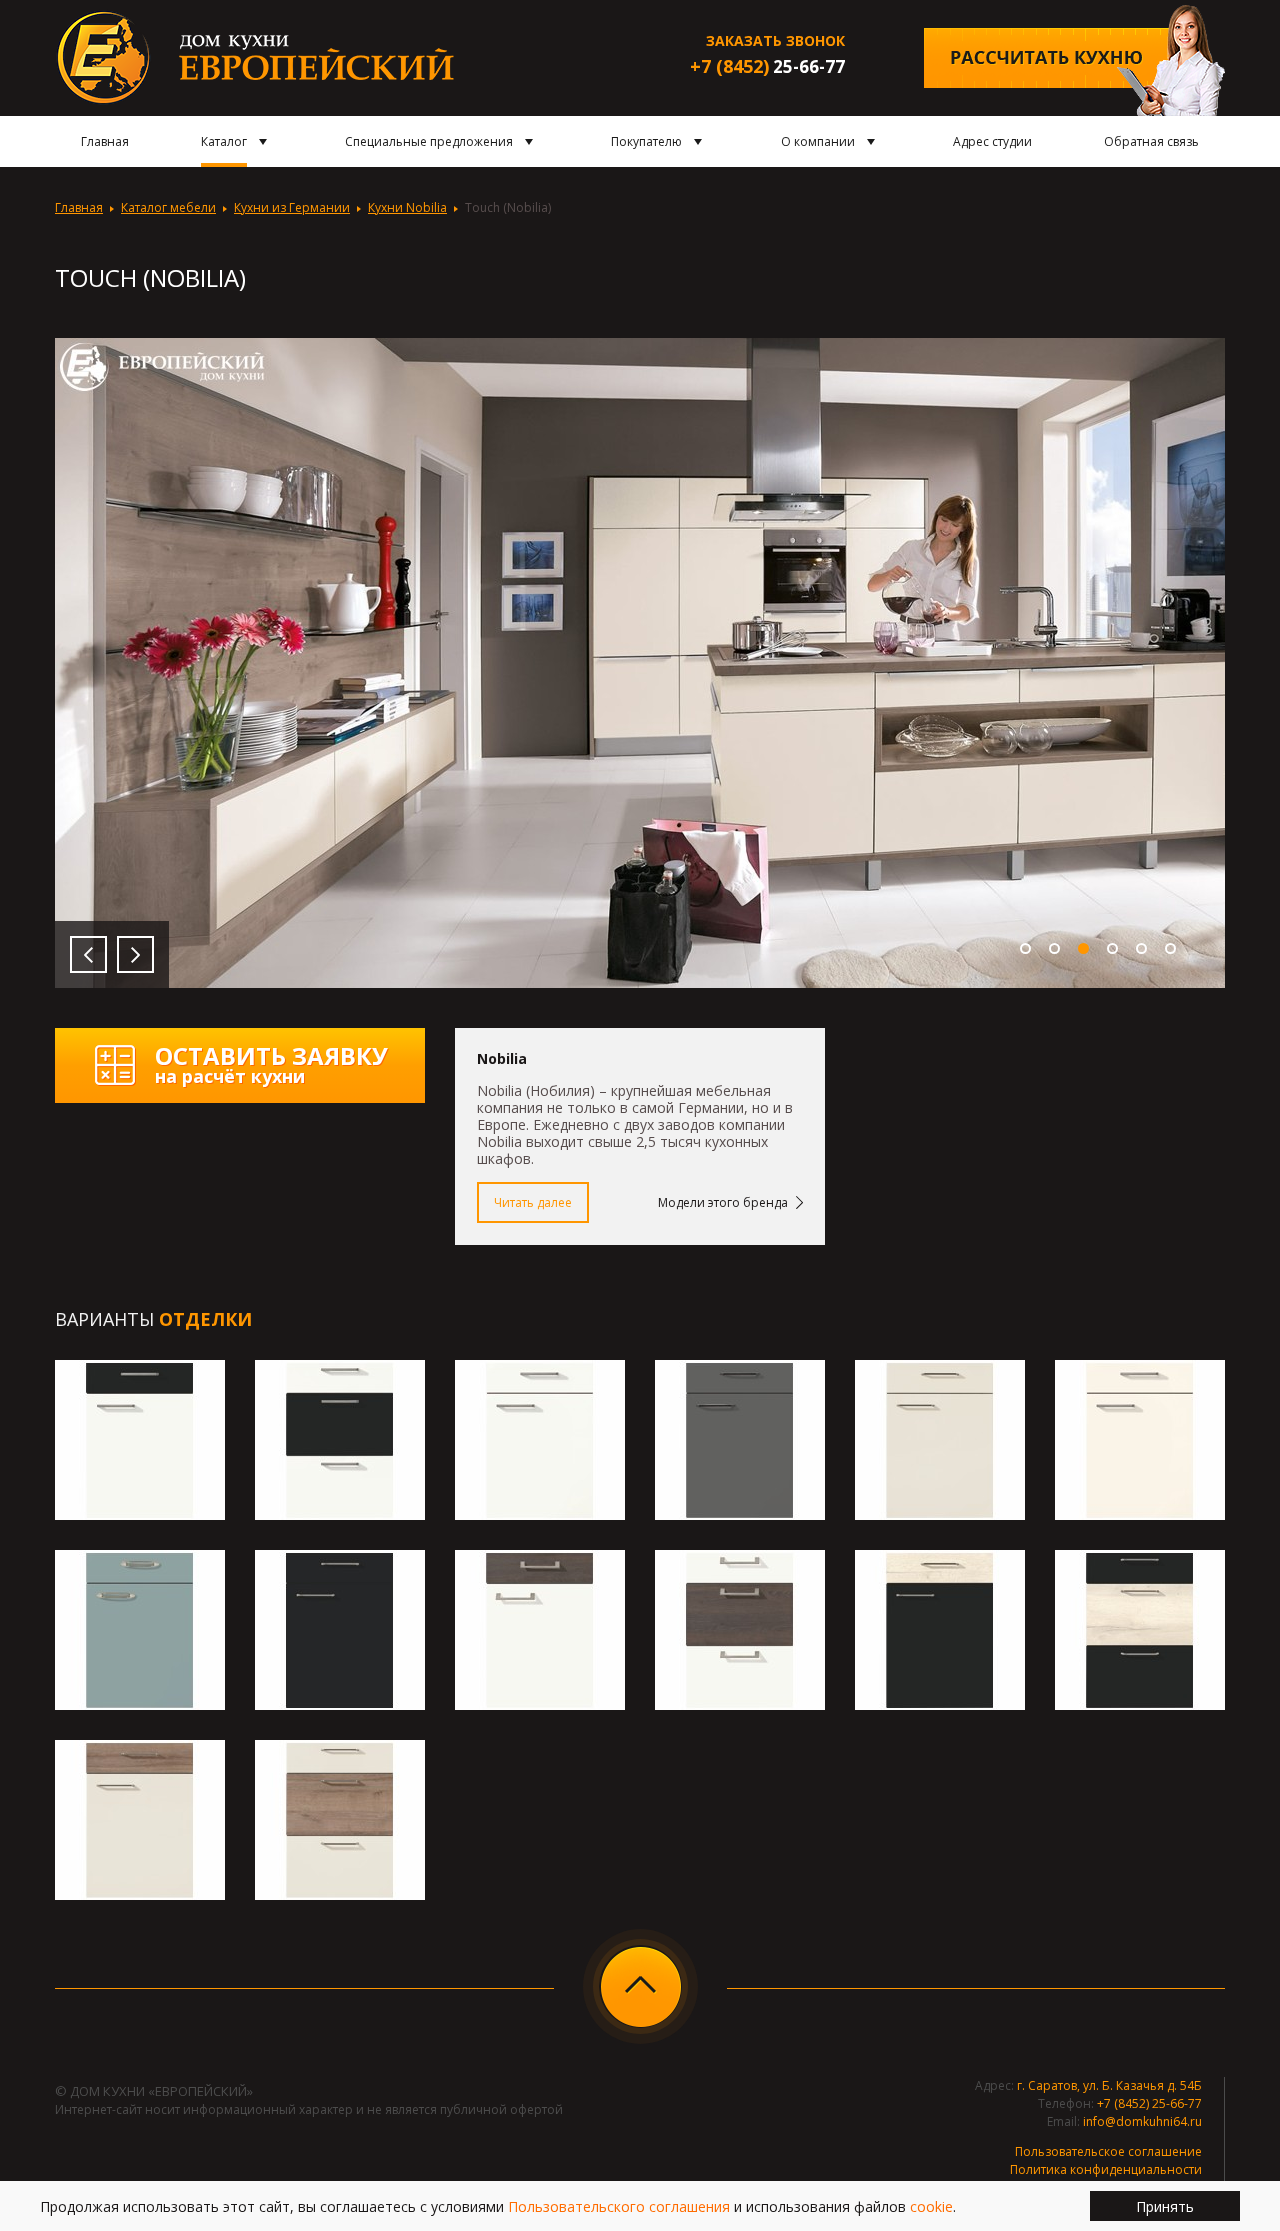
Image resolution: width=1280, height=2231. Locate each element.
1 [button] (1025, 948)
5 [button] (1141, 948)
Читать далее (533, 1202)
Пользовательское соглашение (1108, 2151)
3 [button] (1083, 948)
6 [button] (1170, 948)
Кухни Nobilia (407, 207)
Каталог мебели (168, 207)
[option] (640, 663)
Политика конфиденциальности (1106, 2169)
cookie (931, 2206)
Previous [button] (88, 954)
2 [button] (1054, 948)
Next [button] (135, 954)
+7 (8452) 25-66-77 (1149, 2103)
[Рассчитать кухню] (1074, 60)
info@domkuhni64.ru (1142, 2121)
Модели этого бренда (723, 1202)
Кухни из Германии (292, 207)
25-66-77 (767, 66)
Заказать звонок (775, 40)
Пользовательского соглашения (619, 2206)
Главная (79, 207)
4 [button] (1112, 948)
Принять (1165, 2206)
